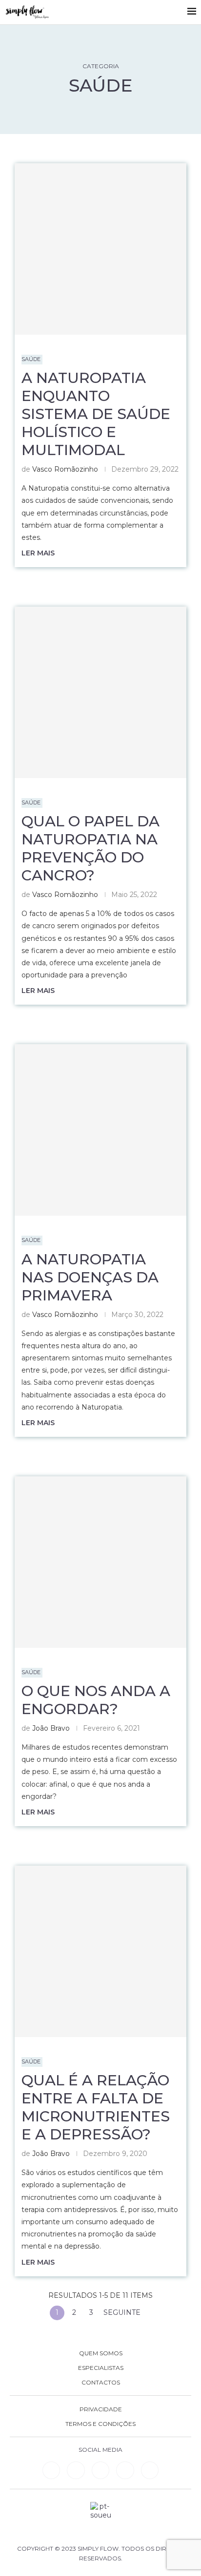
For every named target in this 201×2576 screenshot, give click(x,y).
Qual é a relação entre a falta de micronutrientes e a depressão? (96, 2107)
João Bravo (51, 1728)
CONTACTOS (101, 2383)
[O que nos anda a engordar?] (100, 1562)
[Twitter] (150, 2470)
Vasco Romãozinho (65, 469)
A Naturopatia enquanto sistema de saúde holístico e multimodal (96, 414)
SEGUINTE (123, 2312)
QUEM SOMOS (101, 2353)
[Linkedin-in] (51, 2470)
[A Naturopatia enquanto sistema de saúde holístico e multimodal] (100, 249)
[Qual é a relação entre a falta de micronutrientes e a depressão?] (100, 1951)
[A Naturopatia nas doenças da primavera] (100, 1130)
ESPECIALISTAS (101, 2368)
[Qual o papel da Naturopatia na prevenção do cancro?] (100, 692)
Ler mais (38, 553)
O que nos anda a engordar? (96, 1700)
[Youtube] (125, 2470)
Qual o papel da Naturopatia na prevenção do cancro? (90, 848)
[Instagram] (100, 2470)
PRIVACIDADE (101, 2409)
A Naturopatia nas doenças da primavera (90, 1277)
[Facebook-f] (76, 2470)
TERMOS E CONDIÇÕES (100, 2424)
